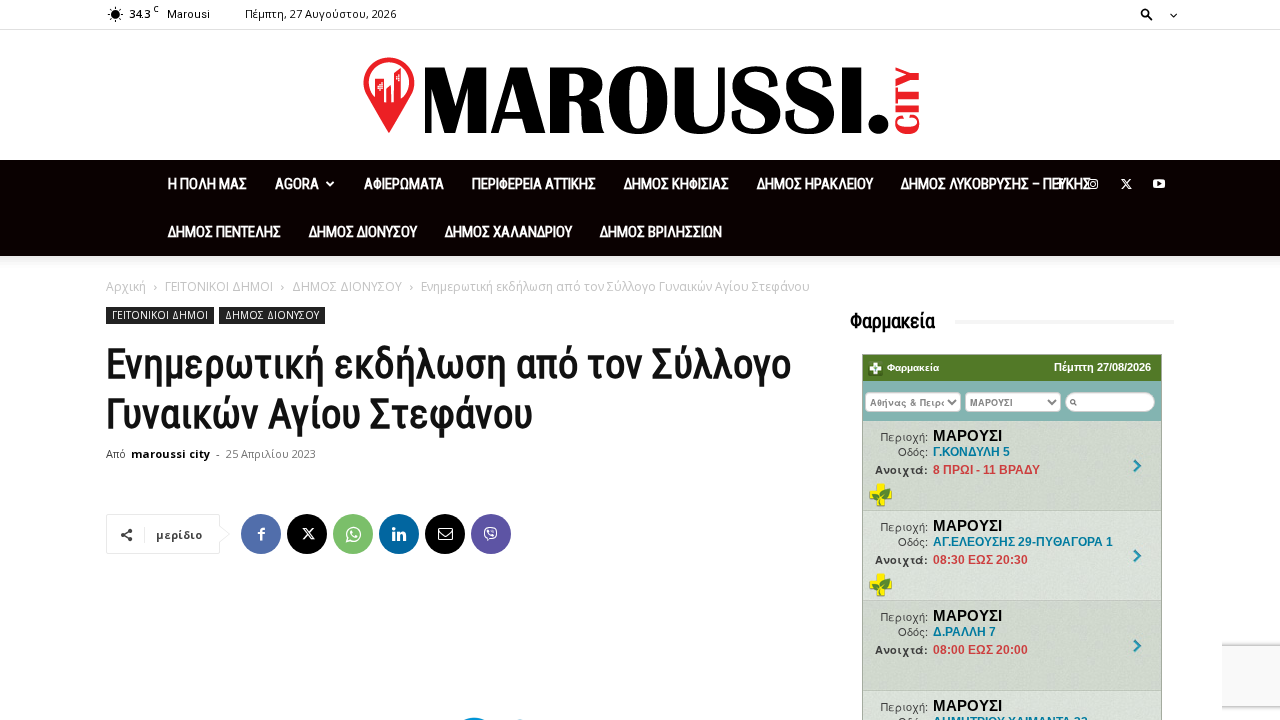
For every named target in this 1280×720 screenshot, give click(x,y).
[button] (1153, 13)
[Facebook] (1060, 184)
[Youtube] (1159, 184)
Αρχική (126, 286)
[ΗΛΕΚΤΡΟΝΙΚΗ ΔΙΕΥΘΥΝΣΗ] (445, 534)
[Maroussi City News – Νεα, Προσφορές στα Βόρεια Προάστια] (640, 96)
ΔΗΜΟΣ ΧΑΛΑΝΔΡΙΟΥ (508, 232)
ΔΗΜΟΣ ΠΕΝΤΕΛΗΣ (224, 232)
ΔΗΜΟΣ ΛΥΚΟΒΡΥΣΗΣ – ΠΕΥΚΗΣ (996, 184)
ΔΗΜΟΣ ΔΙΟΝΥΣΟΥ (363, 232)
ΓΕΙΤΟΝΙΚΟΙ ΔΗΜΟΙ (219, 286)
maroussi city (170, 453)
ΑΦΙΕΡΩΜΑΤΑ (404, 184)
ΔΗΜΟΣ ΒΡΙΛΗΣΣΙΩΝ (661, 232)
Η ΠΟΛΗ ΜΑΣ (207, 184)
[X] (1126, 184)
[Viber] (491, 534)
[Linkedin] (399, 534)
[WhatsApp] (353, 534)
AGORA (297, 184)
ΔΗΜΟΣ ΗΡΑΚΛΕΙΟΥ (815, 184)
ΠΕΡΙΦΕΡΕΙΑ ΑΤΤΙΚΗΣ (534, 184)
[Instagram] (1093, 184)
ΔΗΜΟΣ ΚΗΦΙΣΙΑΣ (676, 184)
